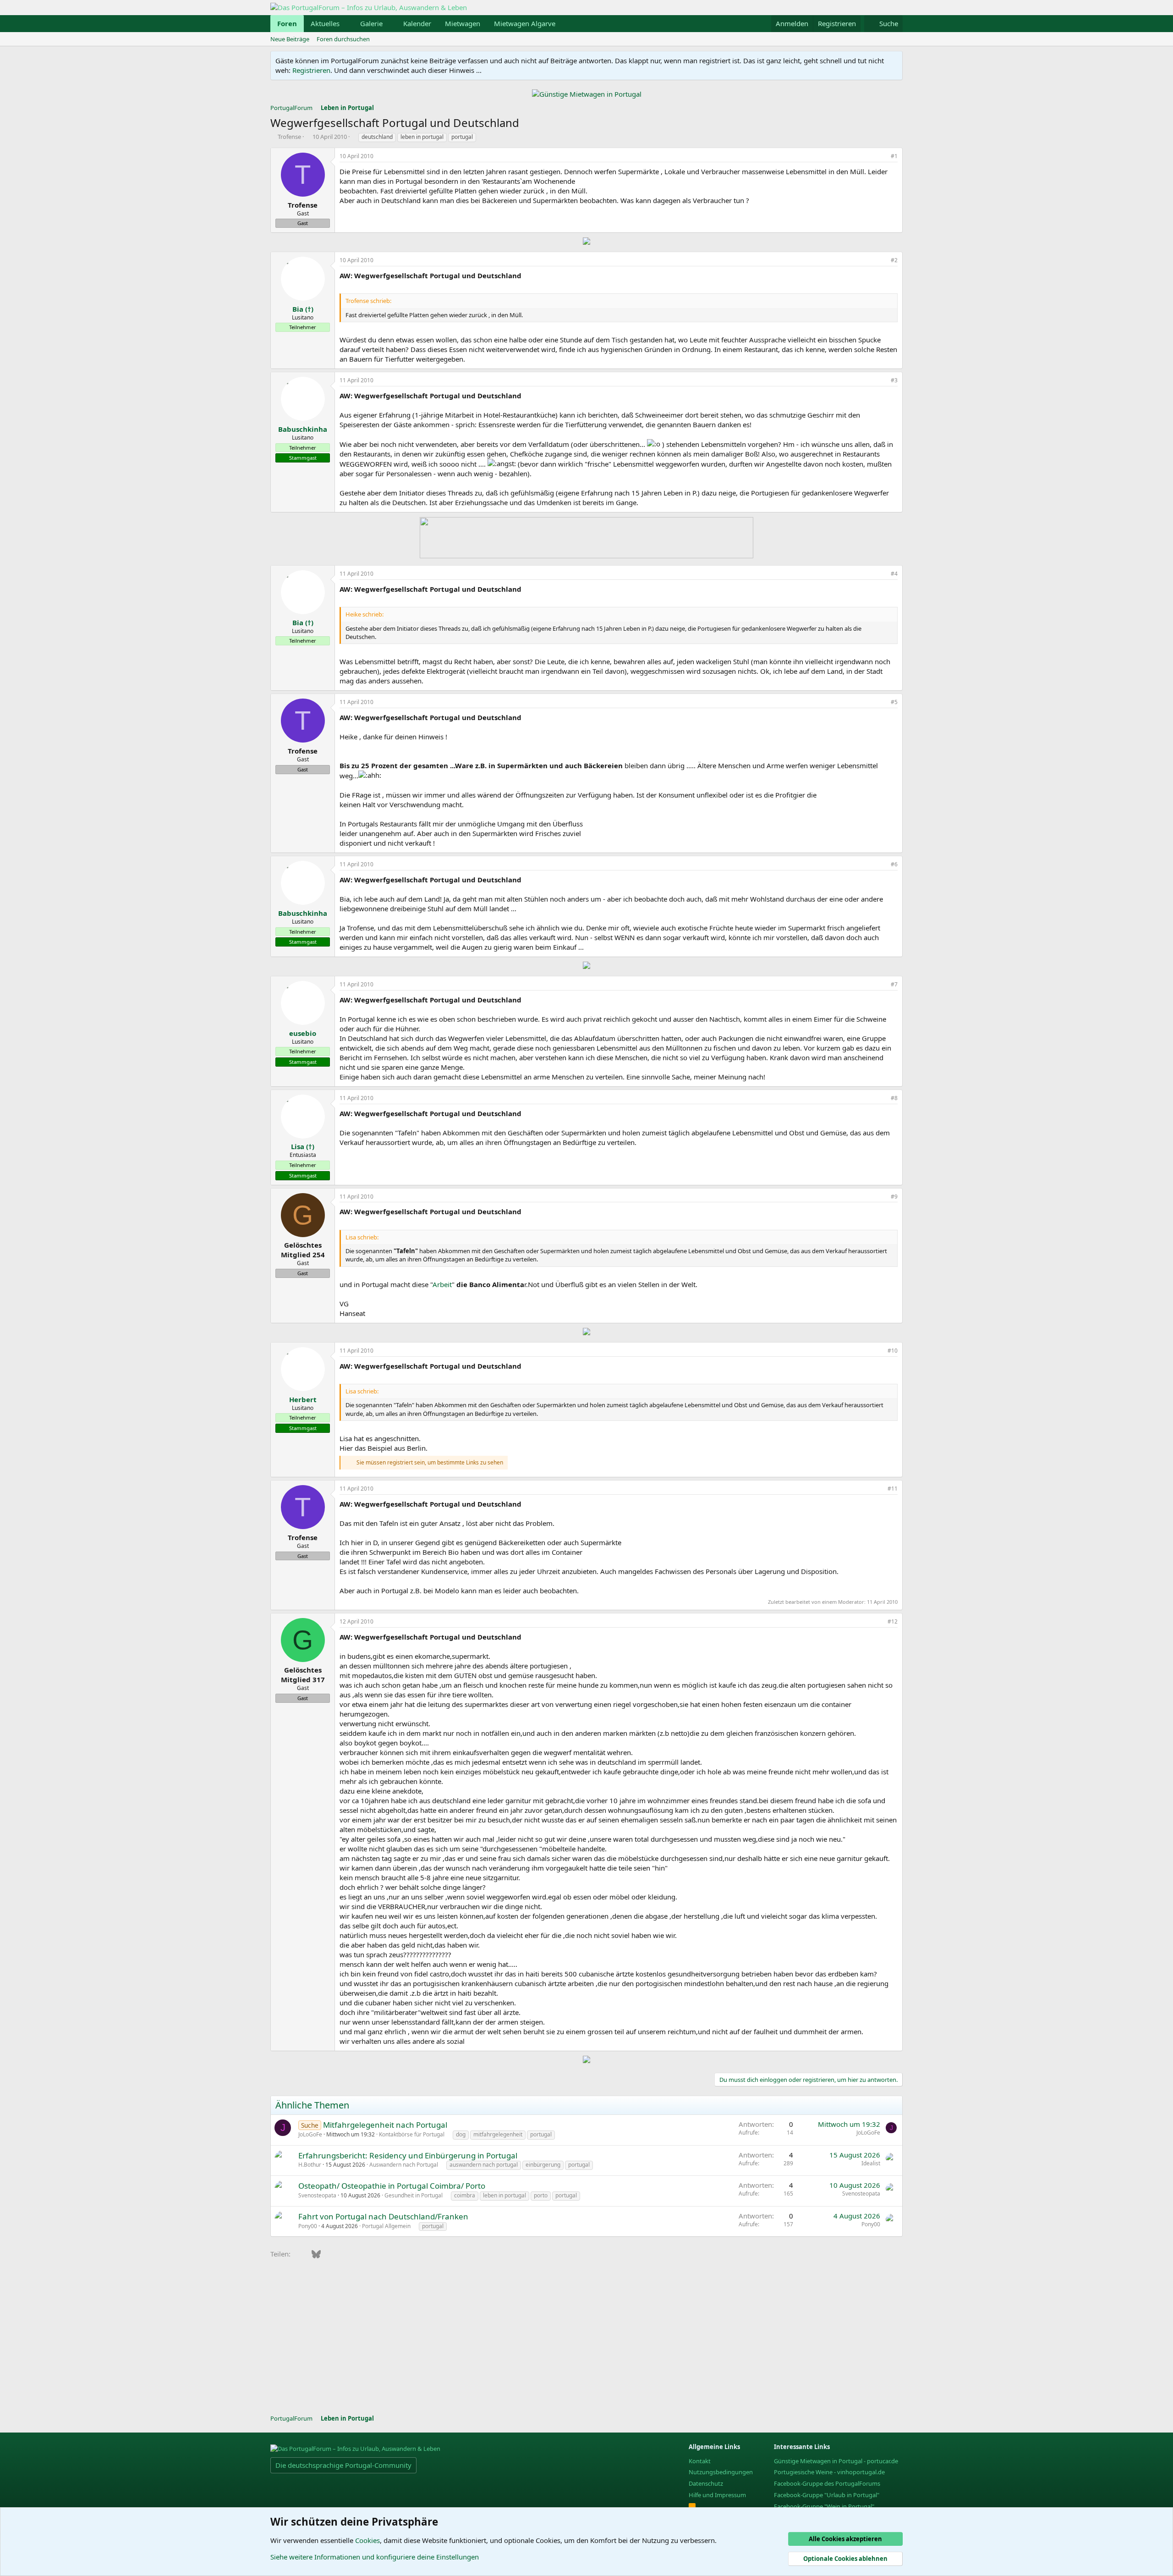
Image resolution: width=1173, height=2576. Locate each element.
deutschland (377, 137)
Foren (287, 23)
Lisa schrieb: (362, 1237)
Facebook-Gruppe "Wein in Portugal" (824, 2506)
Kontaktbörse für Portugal (412, 2134)
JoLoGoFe (310, 2134)
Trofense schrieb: (368, 301)
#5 (894, 702)
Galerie (371, 23)
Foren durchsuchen (343, 39)
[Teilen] (882, 157)
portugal (462, 137)
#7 (894, 984)
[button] (347, 24)
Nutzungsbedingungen (721, 2472)
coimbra (465, 2195)
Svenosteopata (317, 2195)
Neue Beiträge (290, 39)
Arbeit (442, 1284)
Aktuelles (325, 23)
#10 (893, 1351)
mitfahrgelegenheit (498, 2134)
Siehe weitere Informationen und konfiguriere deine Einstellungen (375, 2557)
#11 (893, 1489)
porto (541, 2195)
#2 (894, 260)
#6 (894, 864)
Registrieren (311, 70)
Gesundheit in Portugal (414, 2195)
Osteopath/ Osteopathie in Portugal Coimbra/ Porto (392, 2186)
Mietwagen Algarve (525, 23)
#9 (894, 1197)
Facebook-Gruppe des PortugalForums (827, 2483)
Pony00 (308, 2226)
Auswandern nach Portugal (404, 2165)
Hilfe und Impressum (717, 2495)
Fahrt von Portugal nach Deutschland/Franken (383, 2216)
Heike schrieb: (365, 614)
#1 (894, 156)
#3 (894, 380)
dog (461, 2134)
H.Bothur (310, 2165)
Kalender (417, 23)
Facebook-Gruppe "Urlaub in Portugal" (827, 2495)
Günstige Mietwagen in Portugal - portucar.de (836, 2461)
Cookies (367, 2540)
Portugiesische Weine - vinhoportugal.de (829, 2472)
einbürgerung (543, 2165)
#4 (894, 574)
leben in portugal (422, 137)
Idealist (871, 2163)
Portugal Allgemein (386, 2226)
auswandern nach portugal (484, 2165)
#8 (894, 1098)
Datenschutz (706, 2483)
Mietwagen (463, 23)
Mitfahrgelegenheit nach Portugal (385, 2125)
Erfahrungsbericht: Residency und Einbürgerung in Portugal (408, 2155)
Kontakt (700, 2461)
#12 (893, 1621)
